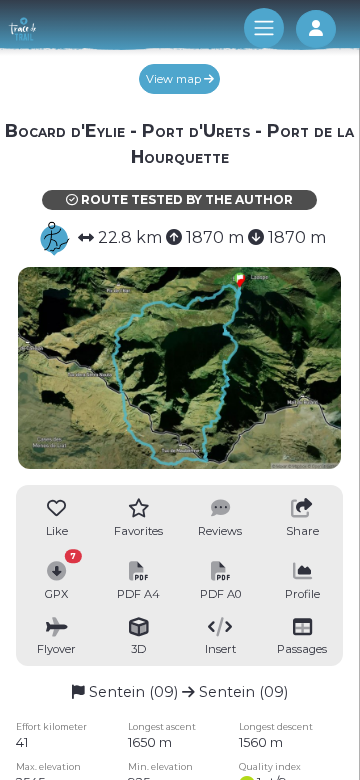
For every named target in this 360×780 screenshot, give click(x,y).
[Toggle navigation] (264, 28)
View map (175, 79)
